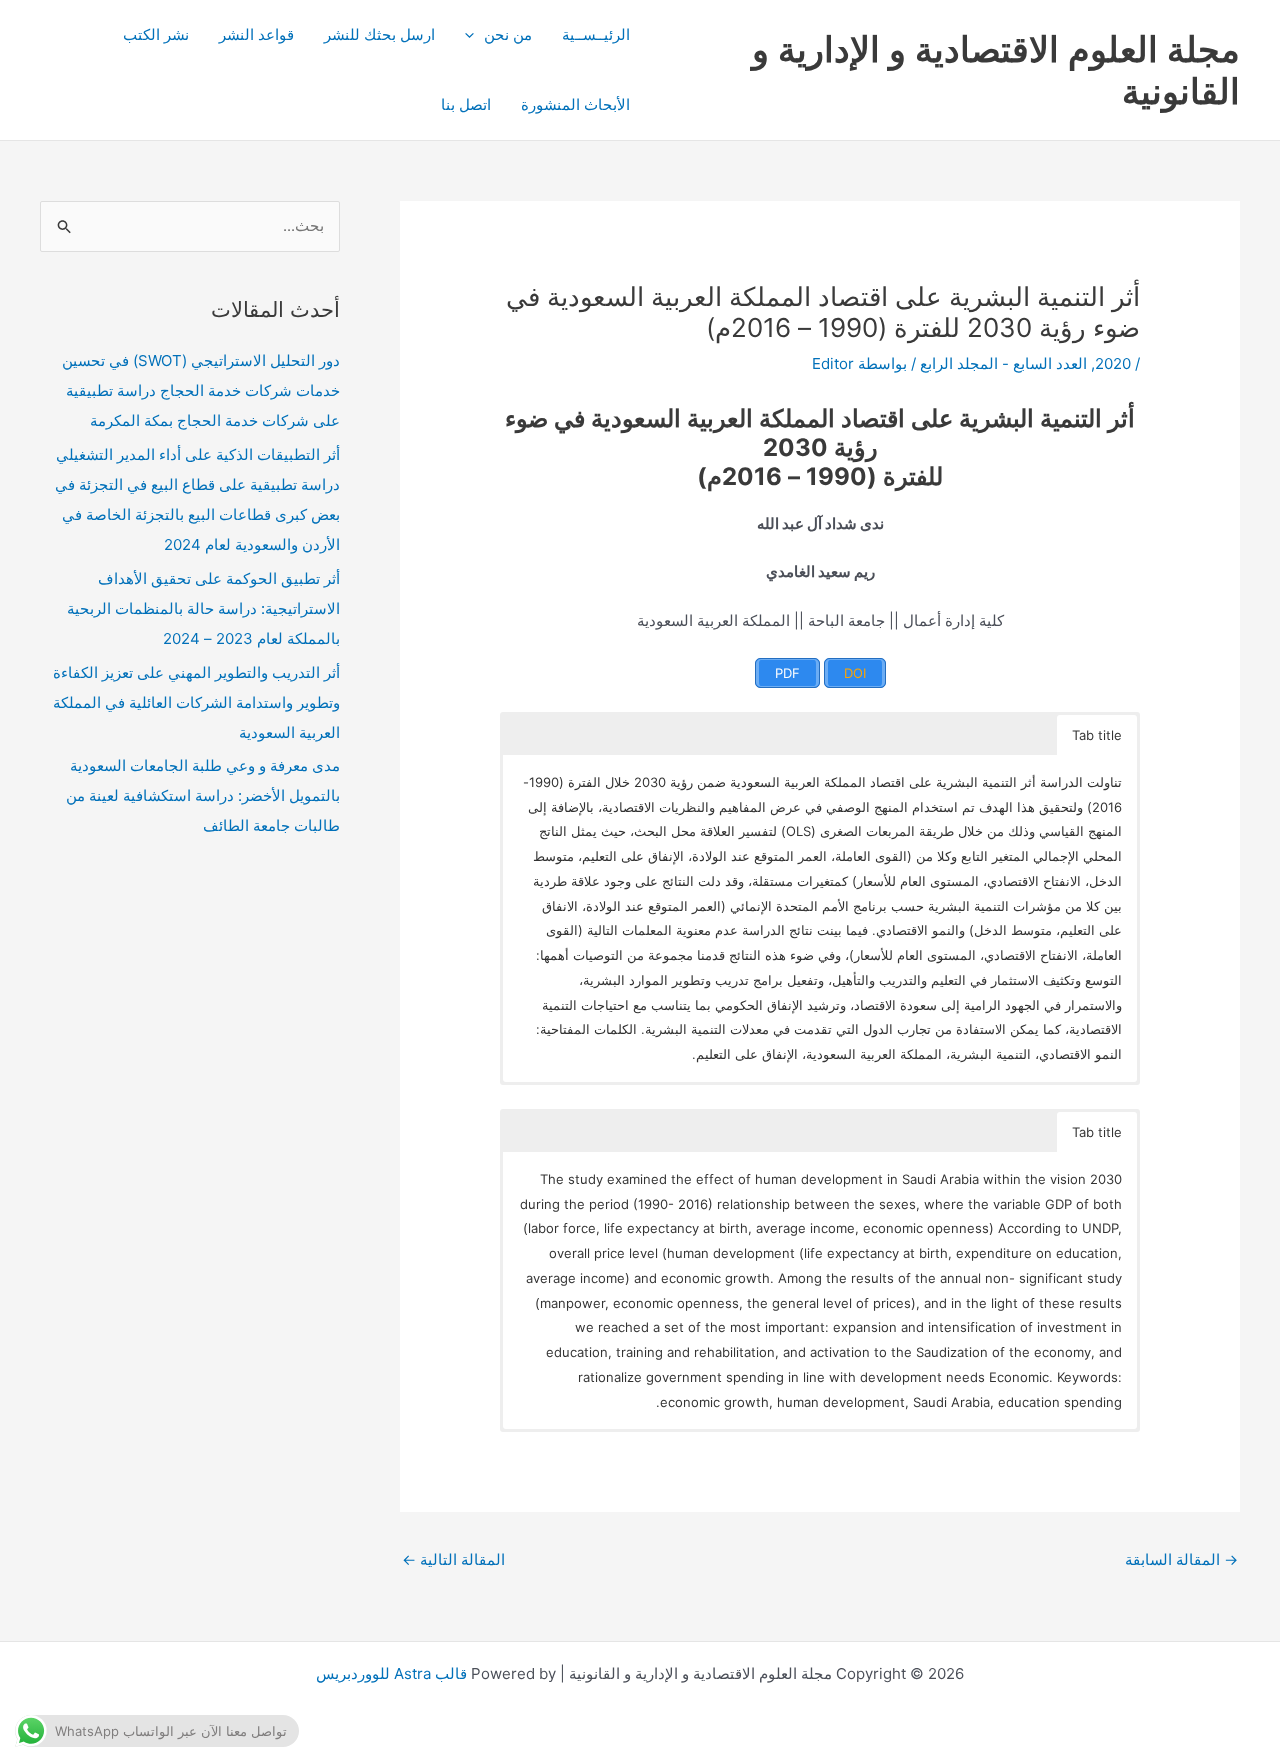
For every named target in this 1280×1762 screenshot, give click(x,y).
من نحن (508, 34)
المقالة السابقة (1181, 1559)
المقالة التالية (453, 1559)
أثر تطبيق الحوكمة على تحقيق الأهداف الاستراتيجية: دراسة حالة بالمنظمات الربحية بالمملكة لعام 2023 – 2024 (203, 608)
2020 (1113, 363)
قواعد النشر (256, 34)
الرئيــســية (596, 34)
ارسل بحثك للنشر (379, 34)
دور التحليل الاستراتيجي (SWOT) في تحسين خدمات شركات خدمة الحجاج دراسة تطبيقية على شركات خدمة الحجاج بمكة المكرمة (201, 390)
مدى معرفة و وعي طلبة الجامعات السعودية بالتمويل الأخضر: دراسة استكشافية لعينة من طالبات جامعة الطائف (203, 795)
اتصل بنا (466, 104)
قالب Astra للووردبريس (391, 1673)
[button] (474, 35)
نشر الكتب (156, 34)
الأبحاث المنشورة (575, 104)
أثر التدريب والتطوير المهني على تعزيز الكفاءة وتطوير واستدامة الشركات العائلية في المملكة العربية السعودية (196, 702)
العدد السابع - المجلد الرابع (1003, 363)
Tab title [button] (1097, 735)
